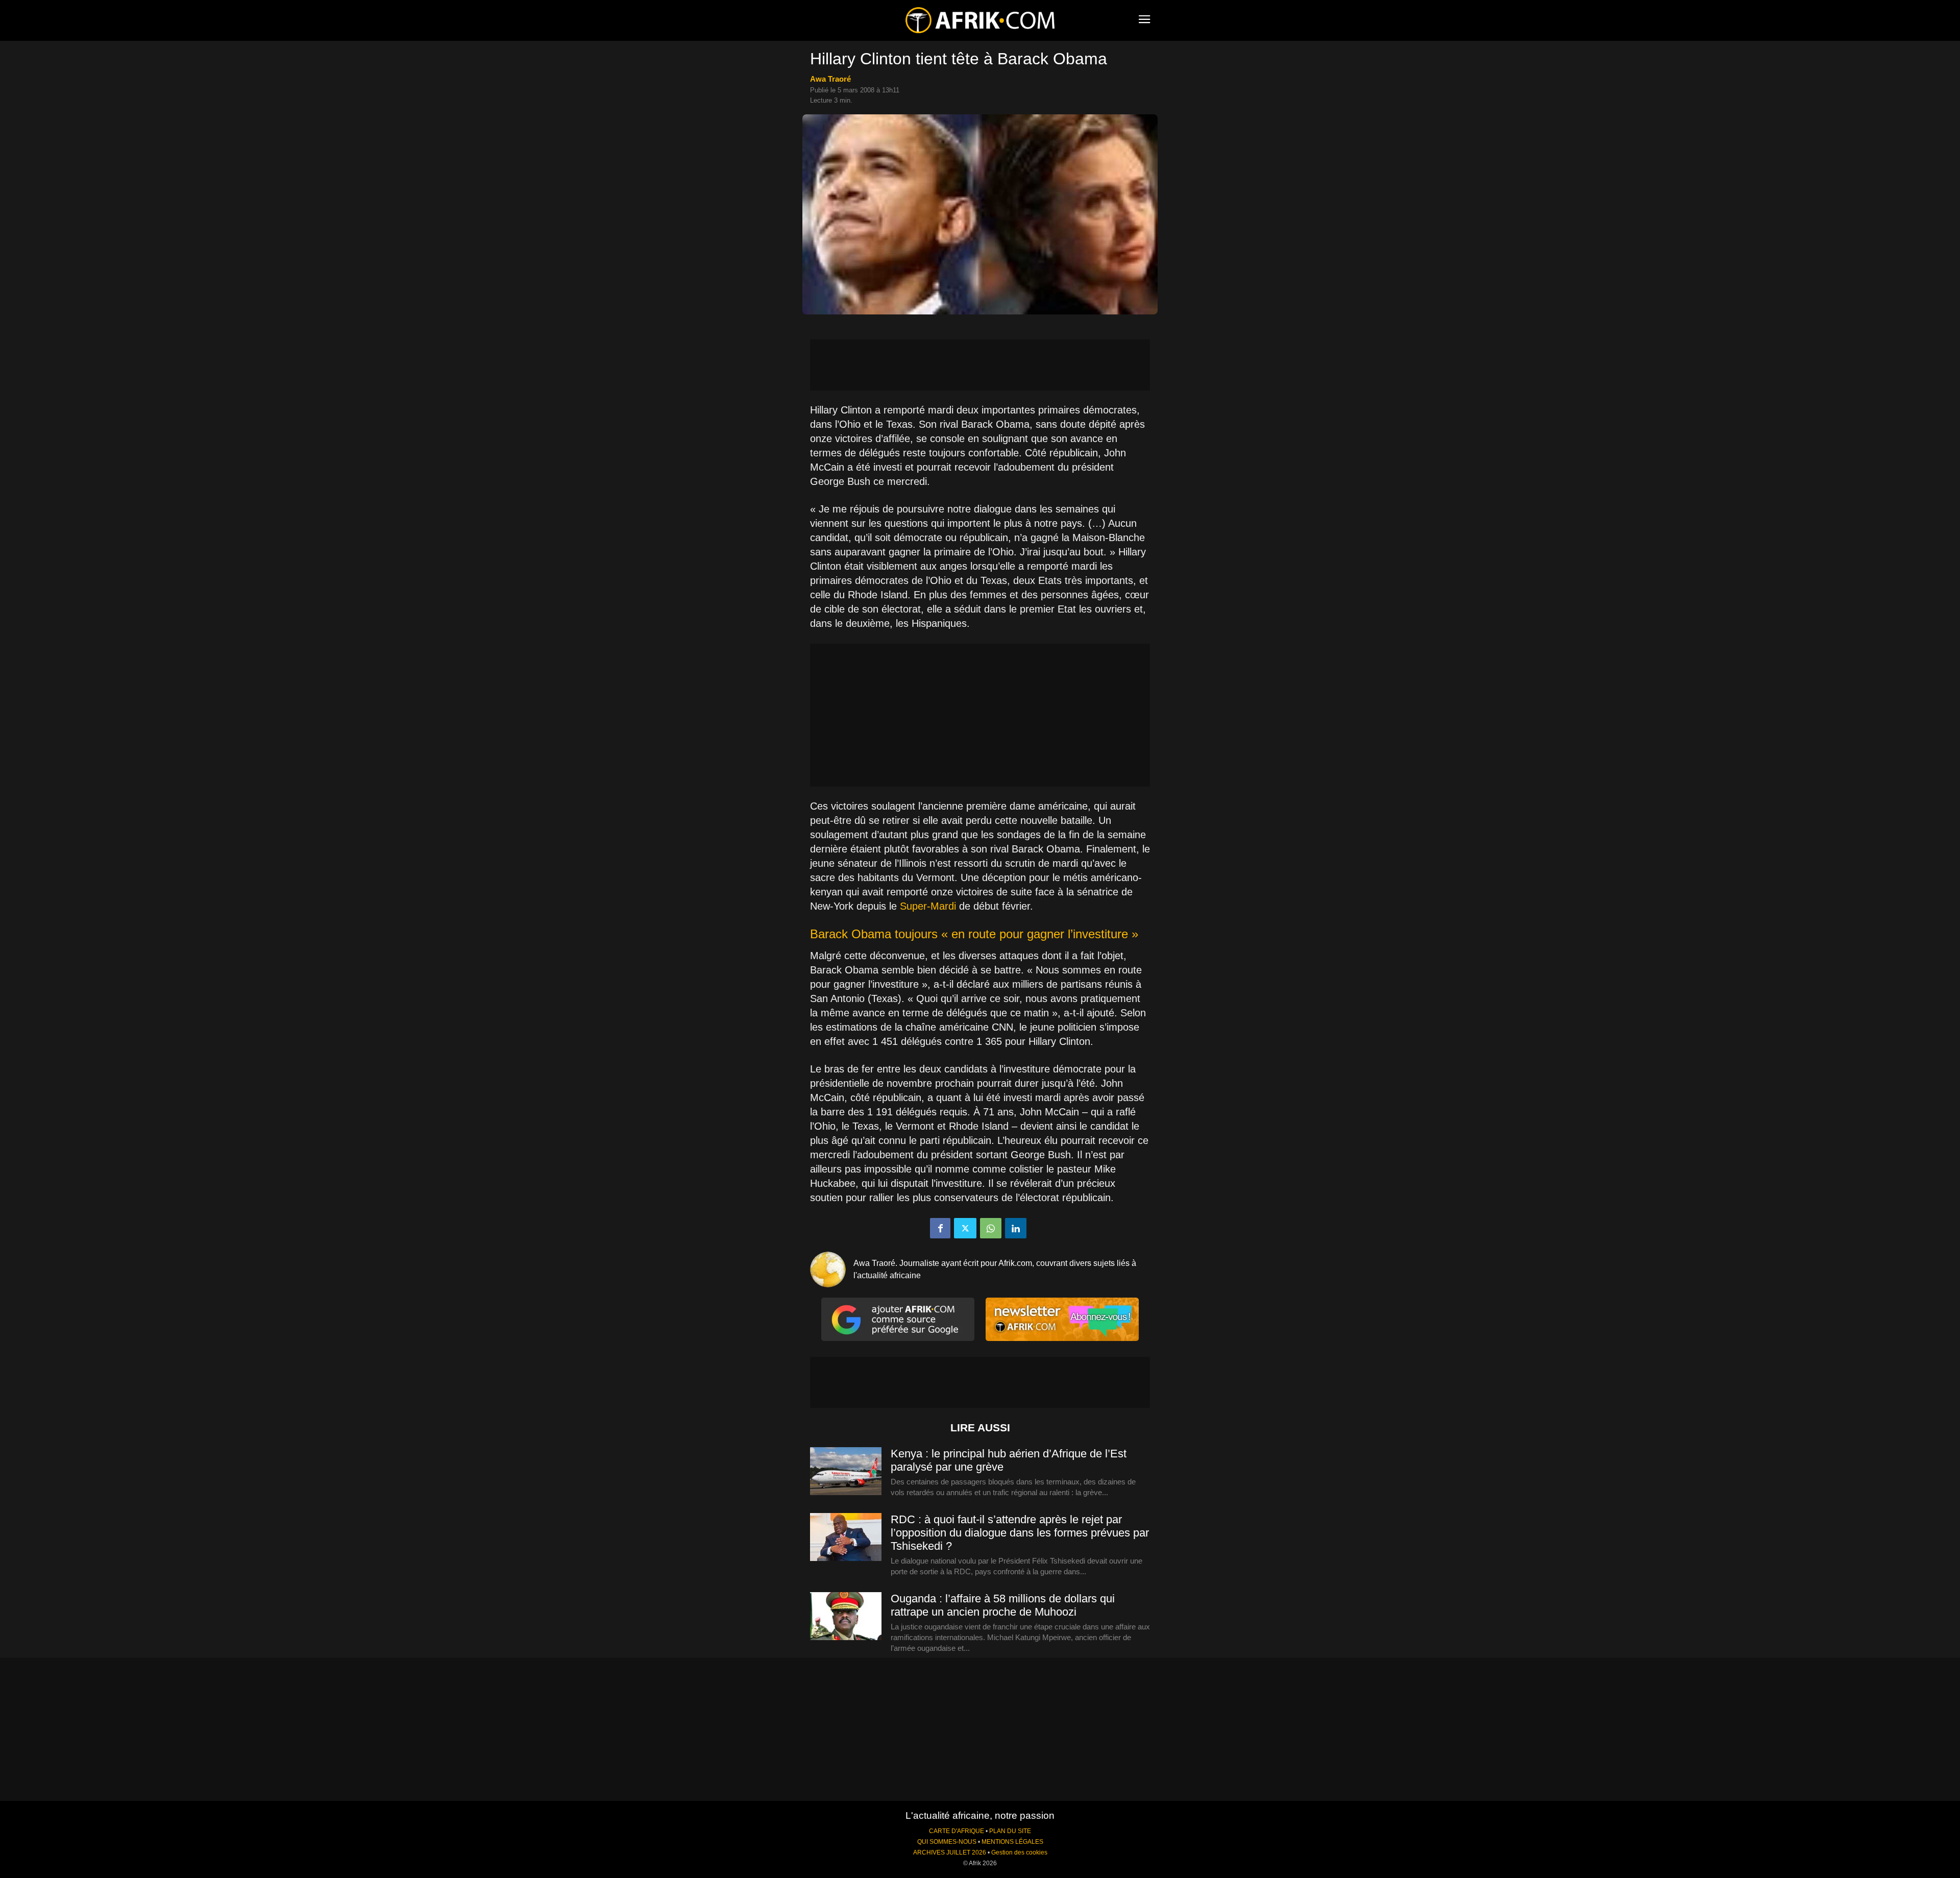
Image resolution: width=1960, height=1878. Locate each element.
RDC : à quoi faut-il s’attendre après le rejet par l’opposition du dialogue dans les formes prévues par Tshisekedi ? (1020, 1533)
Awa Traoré (830, 79)
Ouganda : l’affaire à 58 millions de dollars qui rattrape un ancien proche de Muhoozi (1003, 1605)
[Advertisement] (980, 365)
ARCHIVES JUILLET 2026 (950, 1852)
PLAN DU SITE (1010, 1831)
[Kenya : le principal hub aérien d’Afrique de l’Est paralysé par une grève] (846, 1472)
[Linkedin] (1016, 1228)
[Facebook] (940, 1228)
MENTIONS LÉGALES (1012, 1842)
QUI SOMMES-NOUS (947, 1842)
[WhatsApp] (991, 1228)
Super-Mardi (928, 906)
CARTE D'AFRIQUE (957, 1831)
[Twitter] (965, 1228)
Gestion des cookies (1019, 1852)
